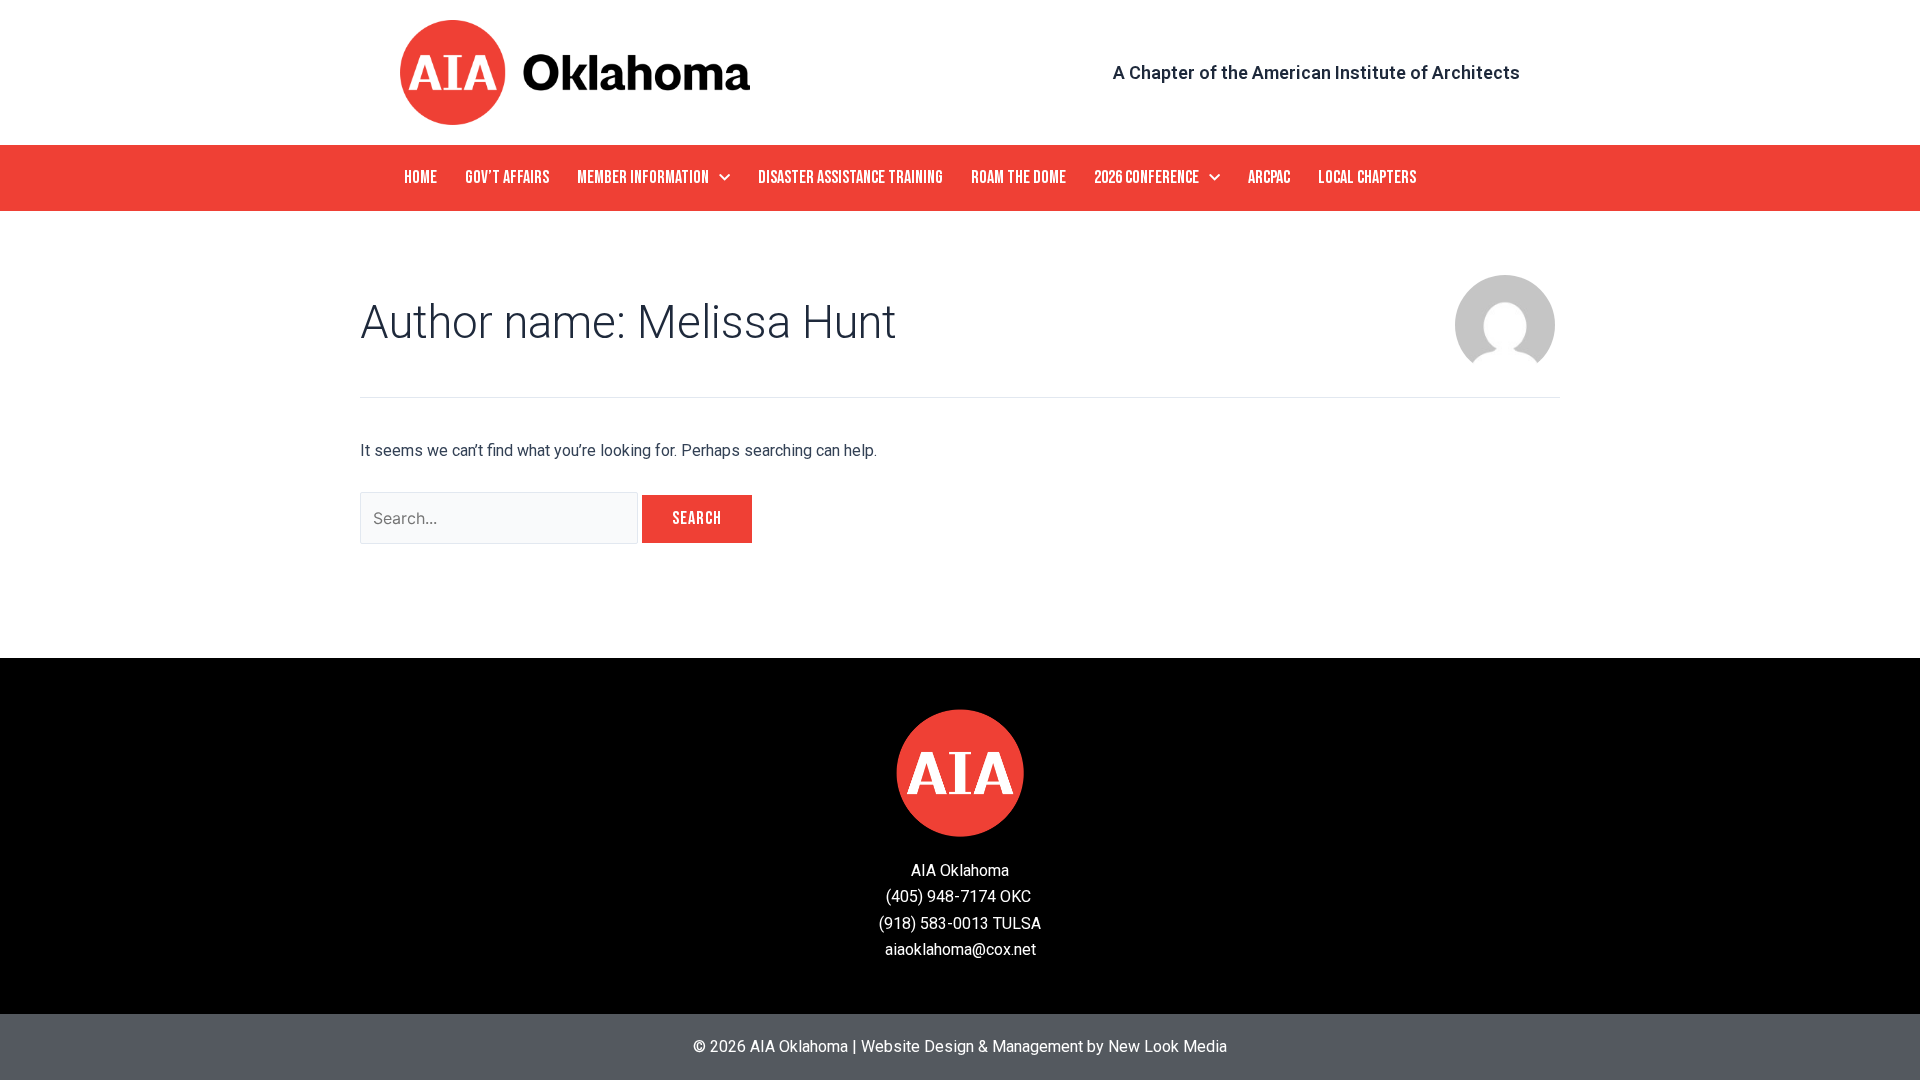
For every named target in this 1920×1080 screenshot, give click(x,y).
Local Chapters (1367, 177)
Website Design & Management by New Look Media (1044, 1046)
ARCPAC (1269, 177)
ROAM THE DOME (1018, 177)
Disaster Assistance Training (850, 177)
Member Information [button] (643, 177)
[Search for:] (501, 518)
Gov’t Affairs (507, 177)
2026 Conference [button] (1146, 177)
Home (420, 177)
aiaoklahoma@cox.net (960, 949)
